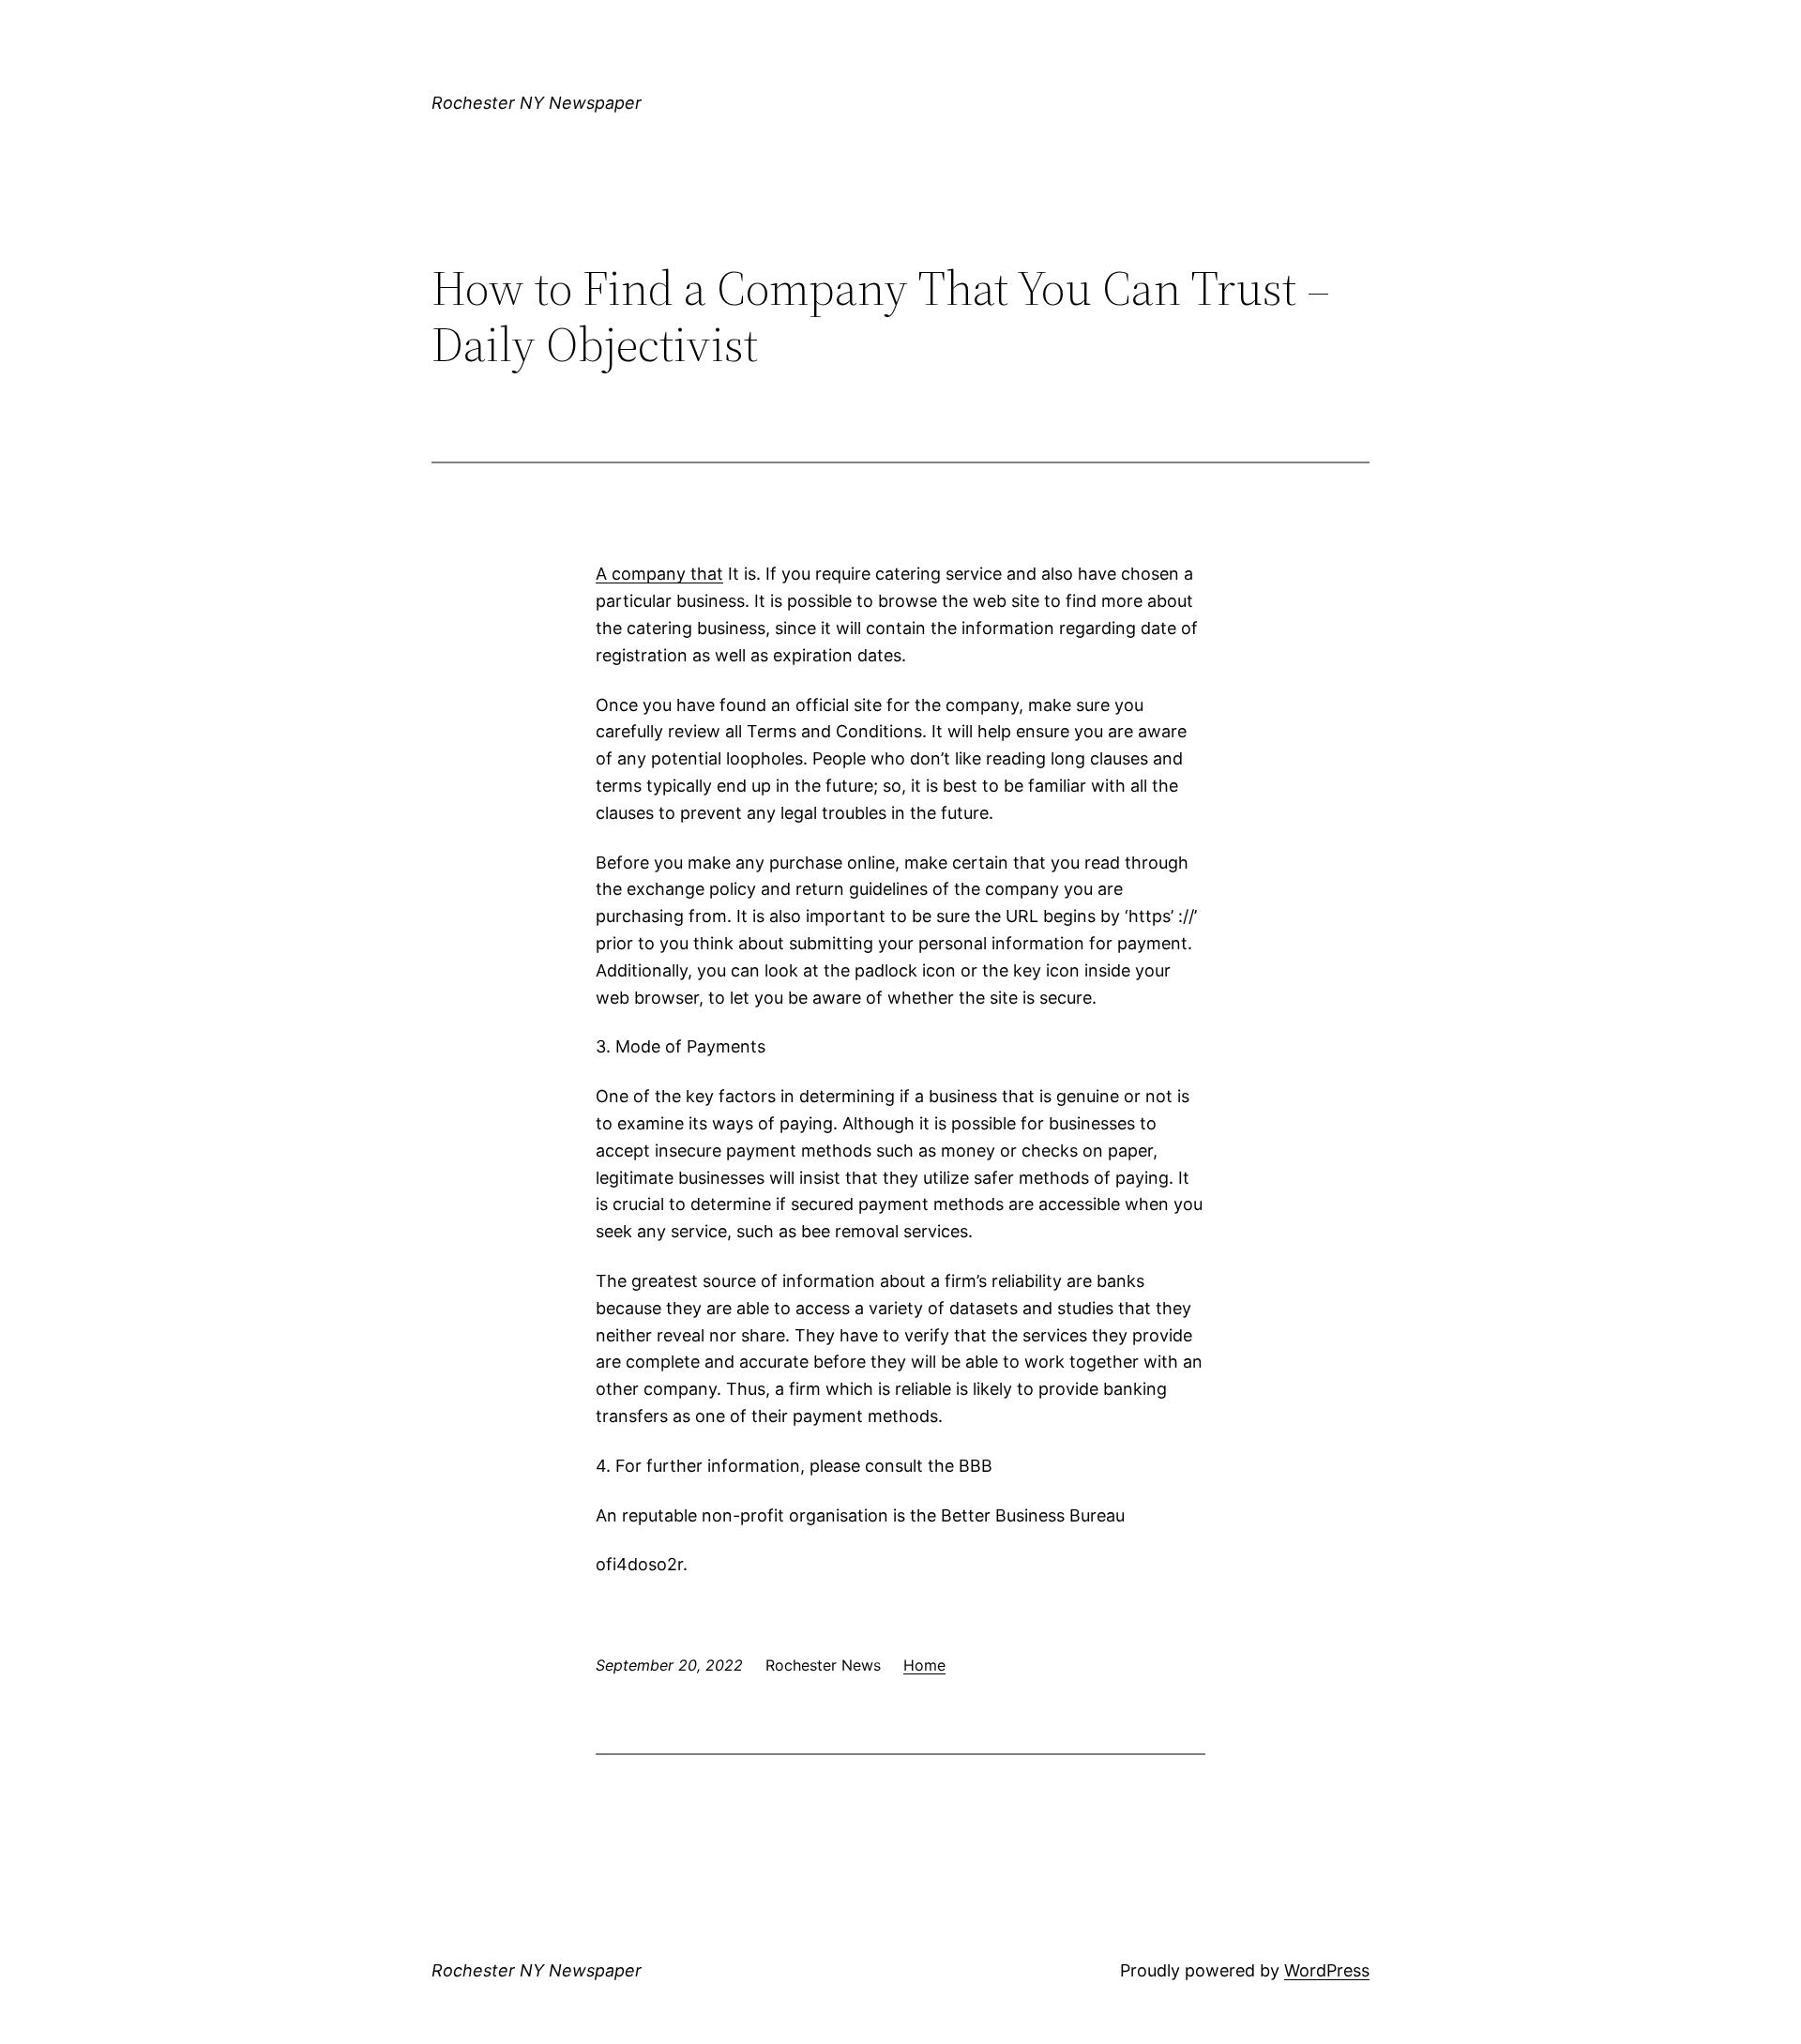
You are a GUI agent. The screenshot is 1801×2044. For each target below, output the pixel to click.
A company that (659, 574)
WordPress (1327, 1970)
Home (924, 1665)
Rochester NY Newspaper (537, 103)
